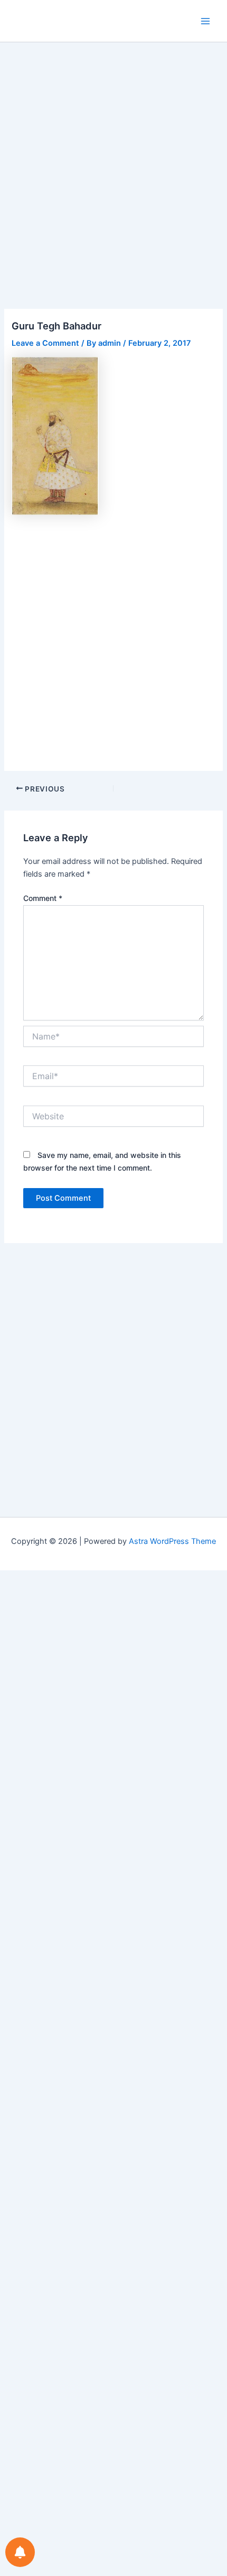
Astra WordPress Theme (172, 1541)
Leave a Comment (45, 343)
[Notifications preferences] (20, 2552)
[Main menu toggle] (205, 21)
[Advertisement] (113, 191)
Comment (43, 898)
